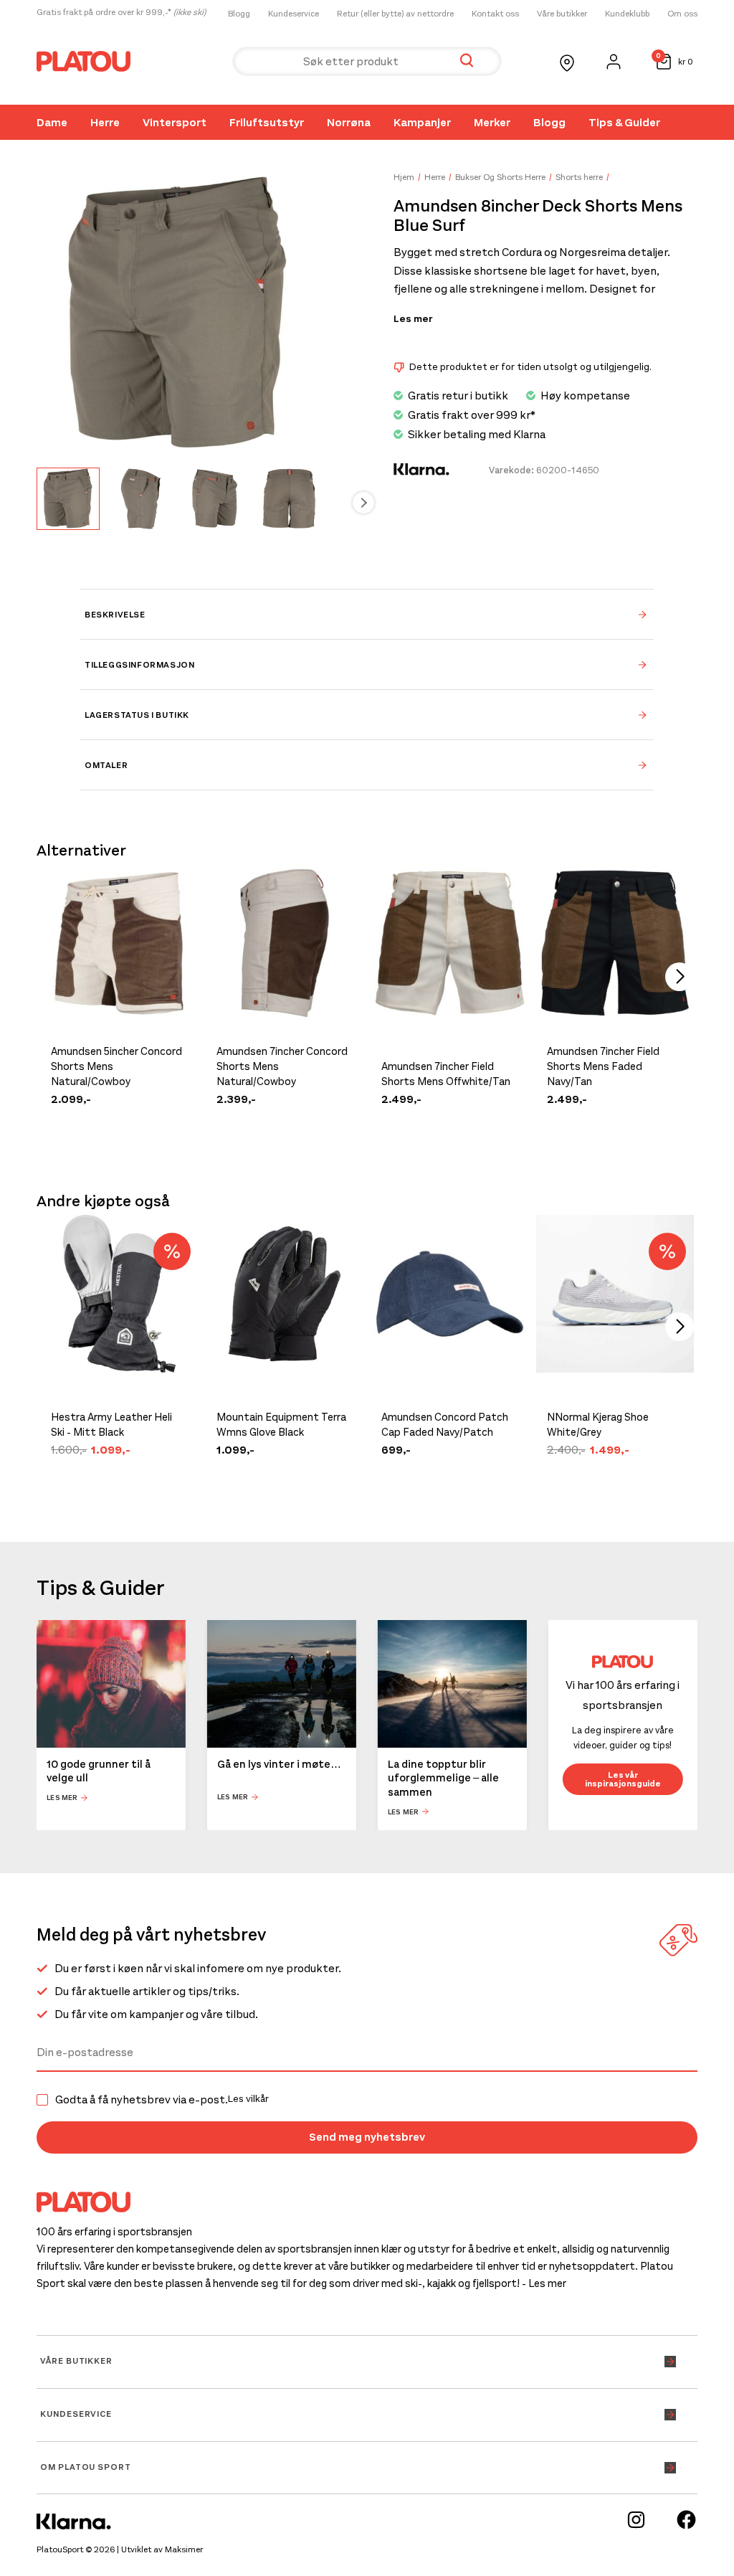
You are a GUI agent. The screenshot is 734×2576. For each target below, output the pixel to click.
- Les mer (544, 2283)
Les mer (413, 319)
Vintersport (175, 122)
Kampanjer (422, 122)
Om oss (682, 14)
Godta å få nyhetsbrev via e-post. (162, 2100)
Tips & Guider (624, 122)
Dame (52, 122)
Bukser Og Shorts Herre (500, 177)
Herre (105, 122)
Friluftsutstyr (267, 122)
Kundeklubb (627, 14)
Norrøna (349, 122)
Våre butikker (562, 14)
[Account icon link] (614, 62)
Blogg (239, 14)
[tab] (367, 614)
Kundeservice (294, 14)
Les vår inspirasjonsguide (623, 1779)
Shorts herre (579, 177)
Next (363, 503)
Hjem (404, 177)
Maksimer (184, 2549)
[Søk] (467, 61)
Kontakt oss (495, 14)
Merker (492, 122)
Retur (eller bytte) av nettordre (395, 14)
